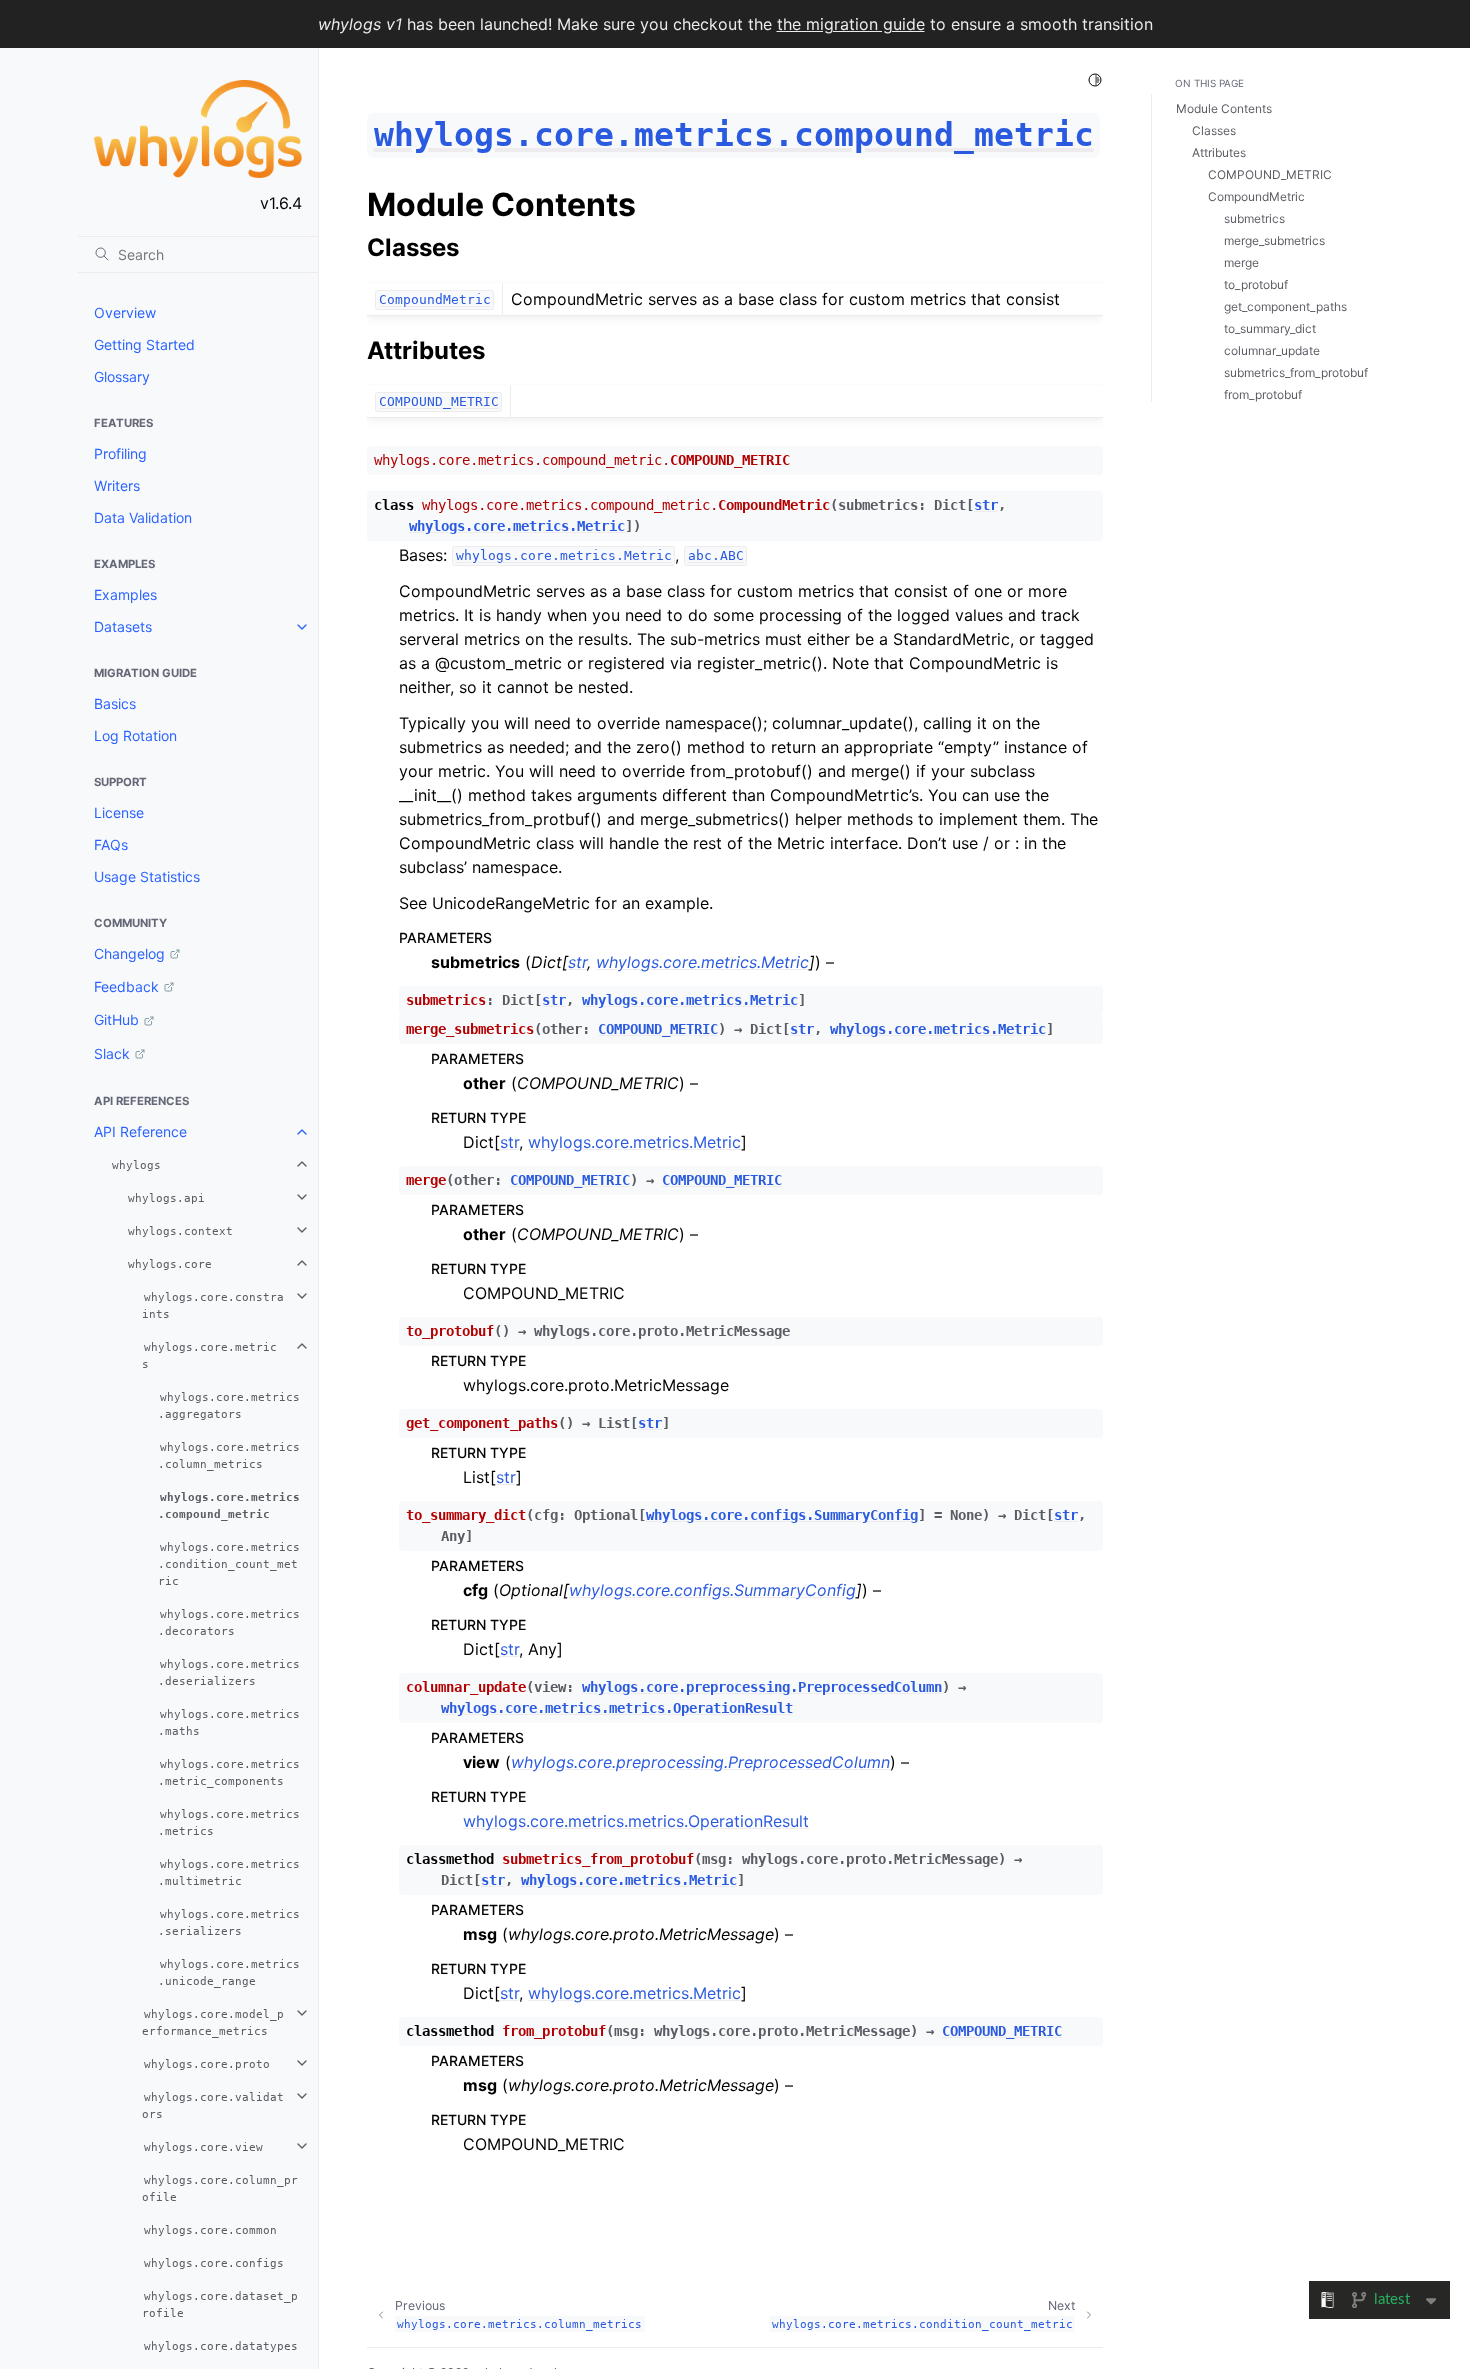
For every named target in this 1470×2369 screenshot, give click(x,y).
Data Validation (143, 517)
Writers (117, 485)
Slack (112, 1053)
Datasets (123, 626)
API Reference (140, 1131)
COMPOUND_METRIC (1270, 174)
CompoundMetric (1256, 196)
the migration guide (851, 24)
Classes (1214, 130)
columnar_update (1272, 350)
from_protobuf (1263, 394)
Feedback (126, 986)
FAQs (111, 844)
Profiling (120, 453)
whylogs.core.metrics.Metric (634, 1142)
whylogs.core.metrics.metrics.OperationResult (636, 1821)
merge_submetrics (1274, 240)
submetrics (1254, 218)
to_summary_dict (1270, 328)
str (509, 1142)
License (119, 812)
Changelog (129, 953)
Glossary (122, 376)
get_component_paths (1285, 306)
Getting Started (144, 344)
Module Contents (1224, 108)
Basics (115, 703)
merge (1241, 262)
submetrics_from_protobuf (1296, 372)
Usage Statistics (147, 876)
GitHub (116, 1019)
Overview (125, 312)
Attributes (1219, 152)
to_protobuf (1256, 284)
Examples (125, 594)
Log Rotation (135, 735)
